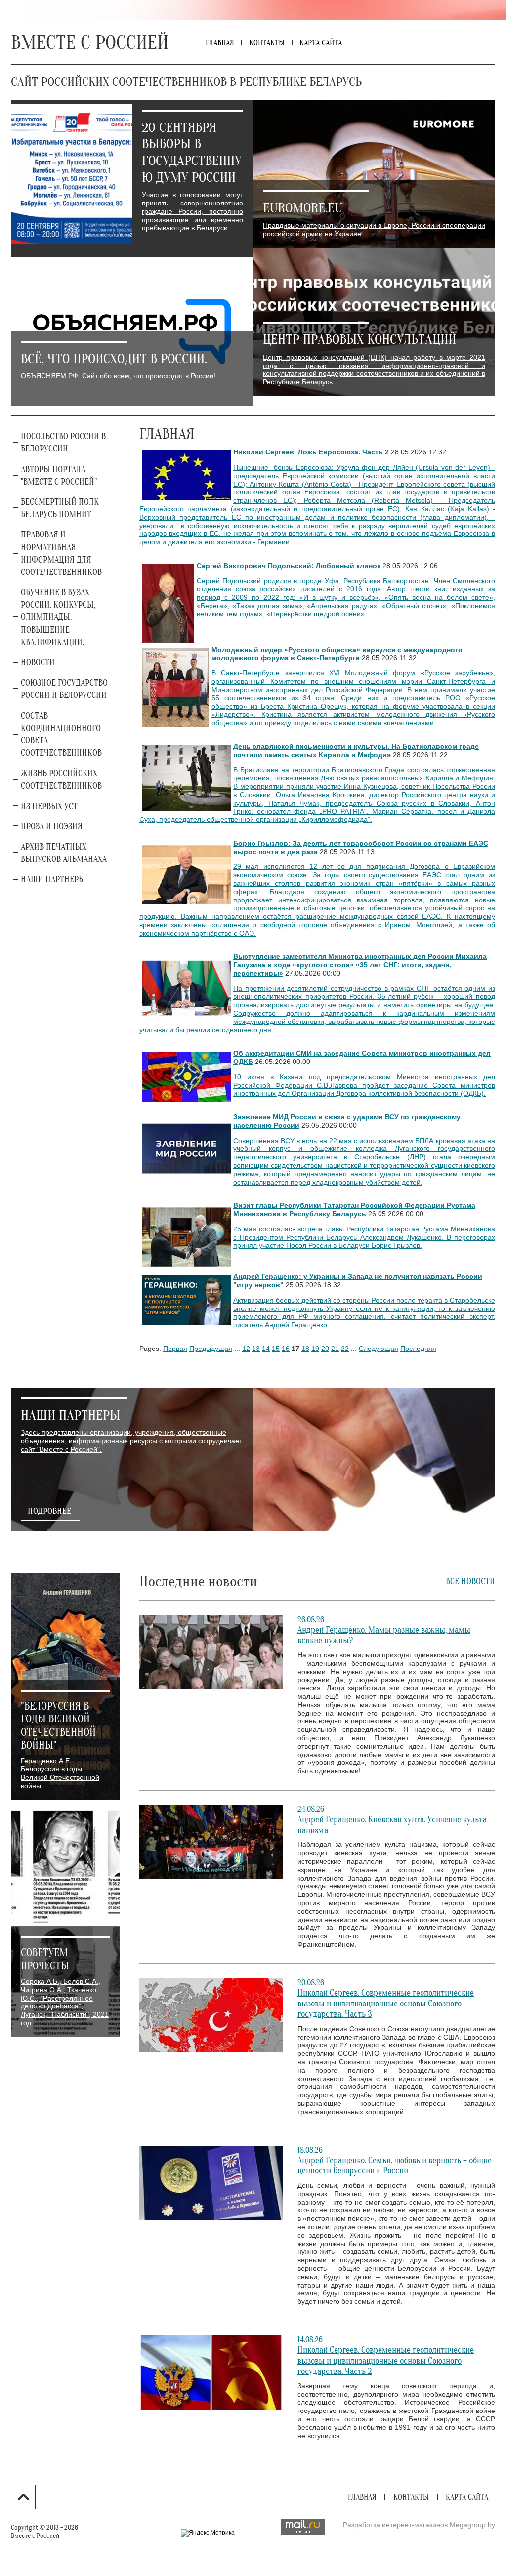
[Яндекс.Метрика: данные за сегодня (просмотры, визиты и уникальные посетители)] (208, 2533)
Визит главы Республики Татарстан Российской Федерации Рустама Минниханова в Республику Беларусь (354, 1209)
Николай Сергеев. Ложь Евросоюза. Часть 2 (311, 452)
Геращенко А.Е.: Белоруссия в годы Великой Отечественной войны (60, 1773)
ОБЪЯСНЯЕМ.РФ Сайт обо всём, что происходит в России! (118, 376)
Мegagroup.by (472, 2525)
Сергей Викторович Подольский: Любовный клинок (289, 566)
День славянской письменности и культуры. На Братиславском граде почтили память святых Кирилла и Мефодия (356, 751)
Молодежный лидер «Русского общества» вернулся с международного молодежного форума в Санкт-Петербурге (337, 654)
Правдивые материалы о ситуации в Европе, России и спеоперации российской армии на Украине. (374, 229)
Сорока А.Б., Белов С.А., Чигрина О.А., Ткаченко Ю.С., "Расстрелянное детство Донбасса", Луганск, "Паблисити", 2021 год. (65, 2002)
